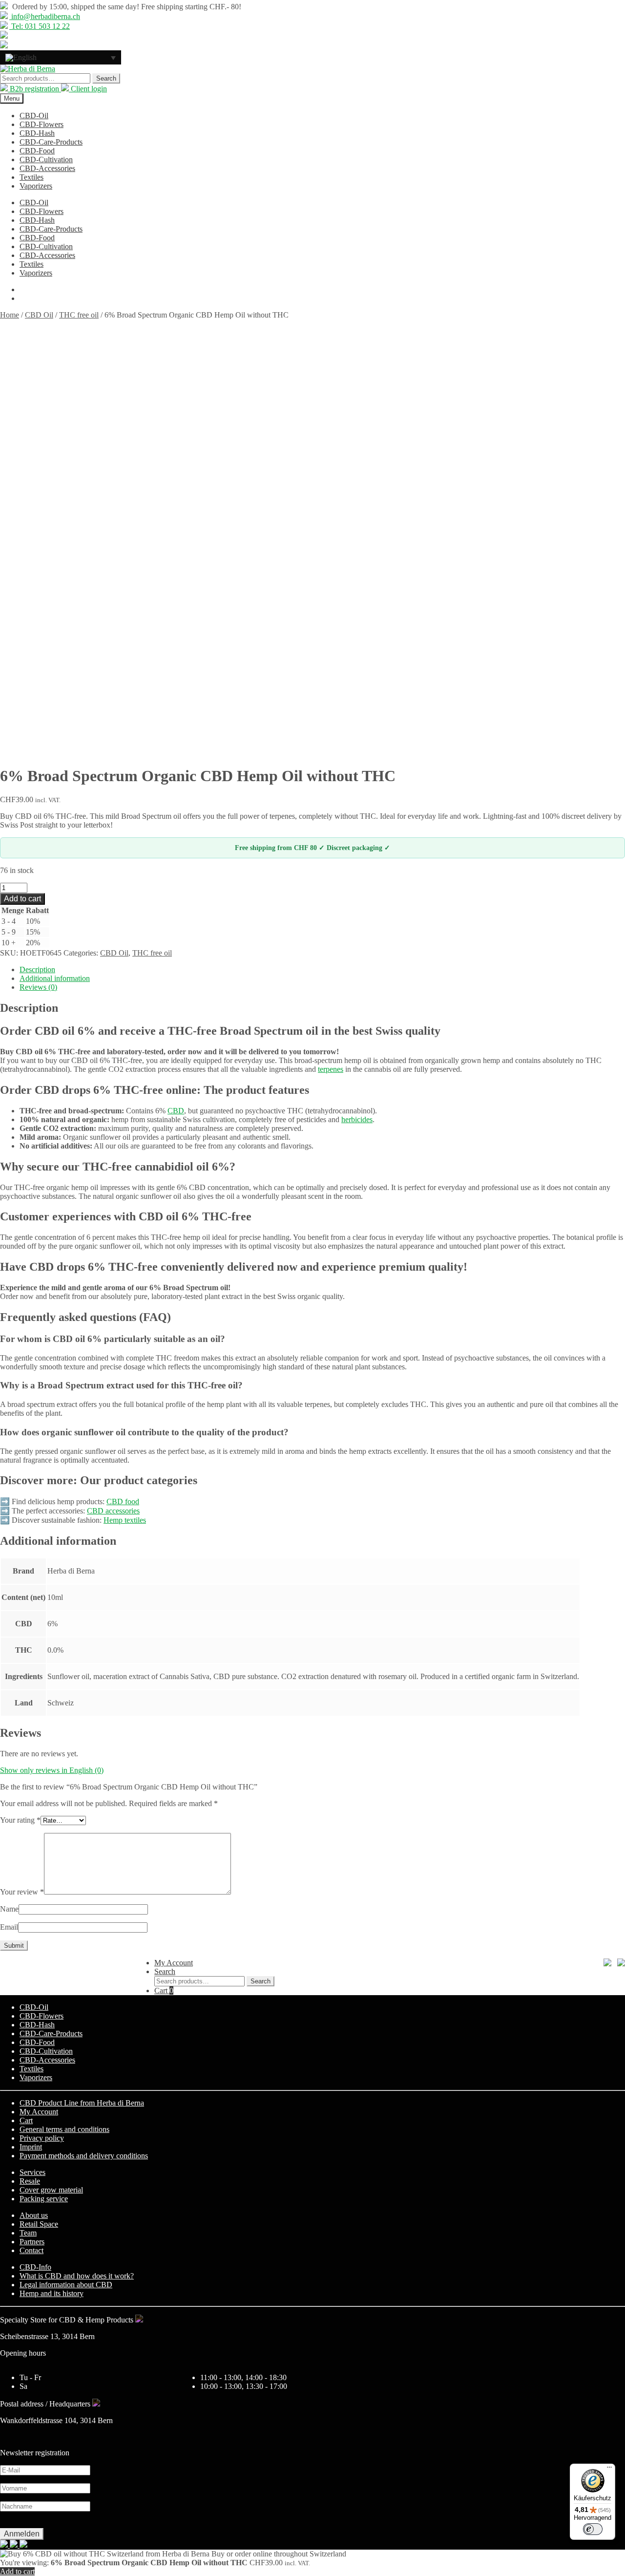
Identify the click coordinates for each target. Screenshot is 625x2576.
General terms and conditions (64, 2129)
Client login (88, 89)
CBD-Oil (34, 116)
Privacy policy (42, 2138)
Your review (22, 1892)
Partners (32, 2242)
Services (32, 2172)
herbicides (357, 1119)
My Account (174, 1963)
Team (28, 2233)
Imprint (31, 2147)
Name (9, 1909)
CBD (176, 1111)
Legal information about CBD (66, 2285)
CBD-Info (35, 2267)
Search (106, 78)
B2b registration (34, 89)
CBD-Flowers (42, 124)
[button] (61, 57)
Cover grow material (51, 2190)
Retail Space (39, 2224)
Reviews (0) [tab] (38, 987)
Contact (31, 2250)
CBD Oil (39, 315)
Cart (164, 1991)
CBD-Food (37, 151)
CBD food (123, 1501)
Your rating (20, 1820)
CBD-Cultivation (46, 160)
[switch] (593, 2529)
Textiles (31, 177)
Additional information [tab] (55, 978)
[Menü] (609, 2470)
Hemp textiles (125, 1520)
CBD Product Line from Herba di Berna (82, 2103)
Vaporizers (36, 186)
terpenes (331, 1069)
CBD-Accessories (47, 168)
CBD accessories (113, 1511)
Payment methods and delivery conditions (84, 2156)
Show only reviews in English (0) (52, 1770)
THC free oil (79, 315)
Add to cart (22, 899)
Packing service (44, 2199)
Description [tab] (37, 969)
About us (34, 2215)
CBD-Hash (37, 133)
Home (10, 315)
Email (9, 1927)
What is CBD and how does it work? (77, 2276)
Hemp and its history (52, 2293)
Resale (30, 2181)
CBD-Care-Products (51, 142)
